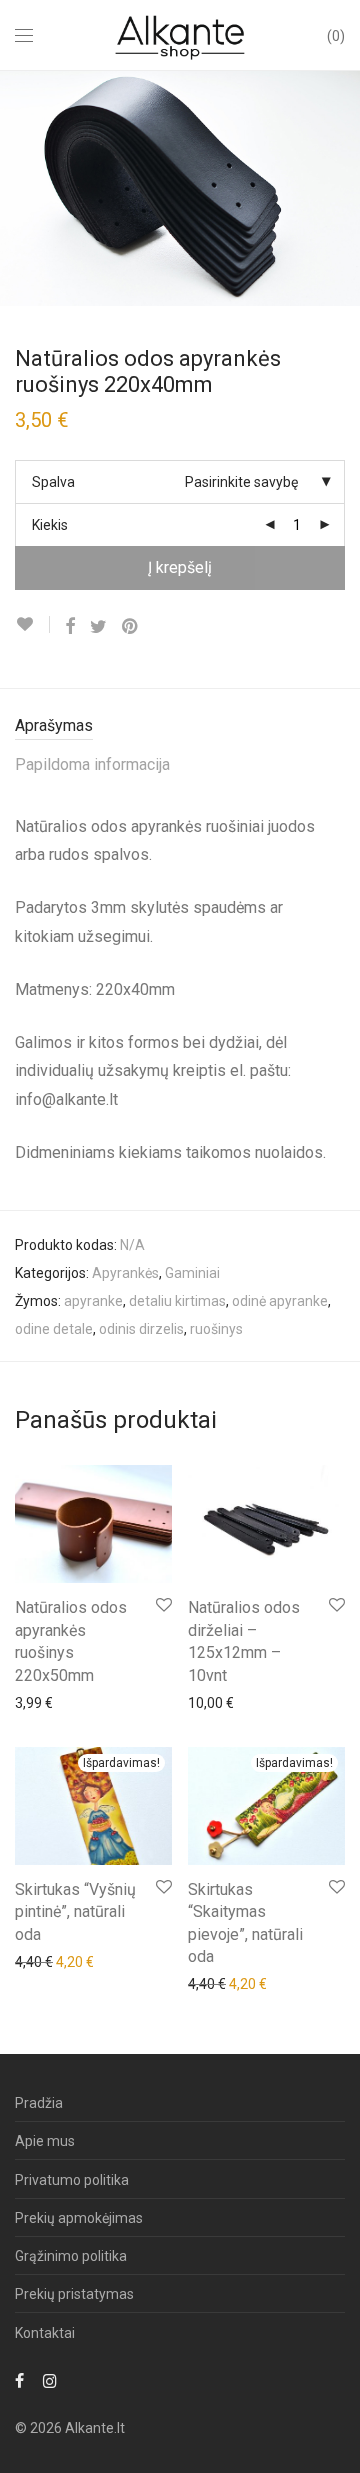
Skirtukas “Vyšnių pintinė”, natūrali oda (75, 1912)
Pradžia (39, 2103)
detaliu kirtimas (177, 1301)
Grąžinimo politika (71, 2256)
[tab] (180, 726)
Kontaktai (45, 2333)
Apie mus (45, 2141)
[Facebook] (19, 2380)
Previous (19, 188)
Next (341, 188)
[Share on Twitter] (98, 627)
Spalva (53, 482)
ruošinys (216, 1329)
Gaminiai (192, 1273)
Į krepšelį (180, 567)
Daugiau (31, 1702)
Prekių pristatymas (74, 2294)
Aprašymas (54, 725)
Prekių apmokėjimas (79, 2218)
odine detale (54, 1329)
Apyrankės (125, 1273)
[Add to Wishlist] (32, 624)
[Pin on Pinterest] (131, 627)
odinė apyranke (280, 1301)
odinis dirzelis (141, 1329)
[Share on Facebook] (70, 627)
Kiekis (50, 525)
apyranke (93, 1301)
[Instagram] (50, 2380)
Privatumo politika (72, 2180)
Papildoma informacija (92, 764)
